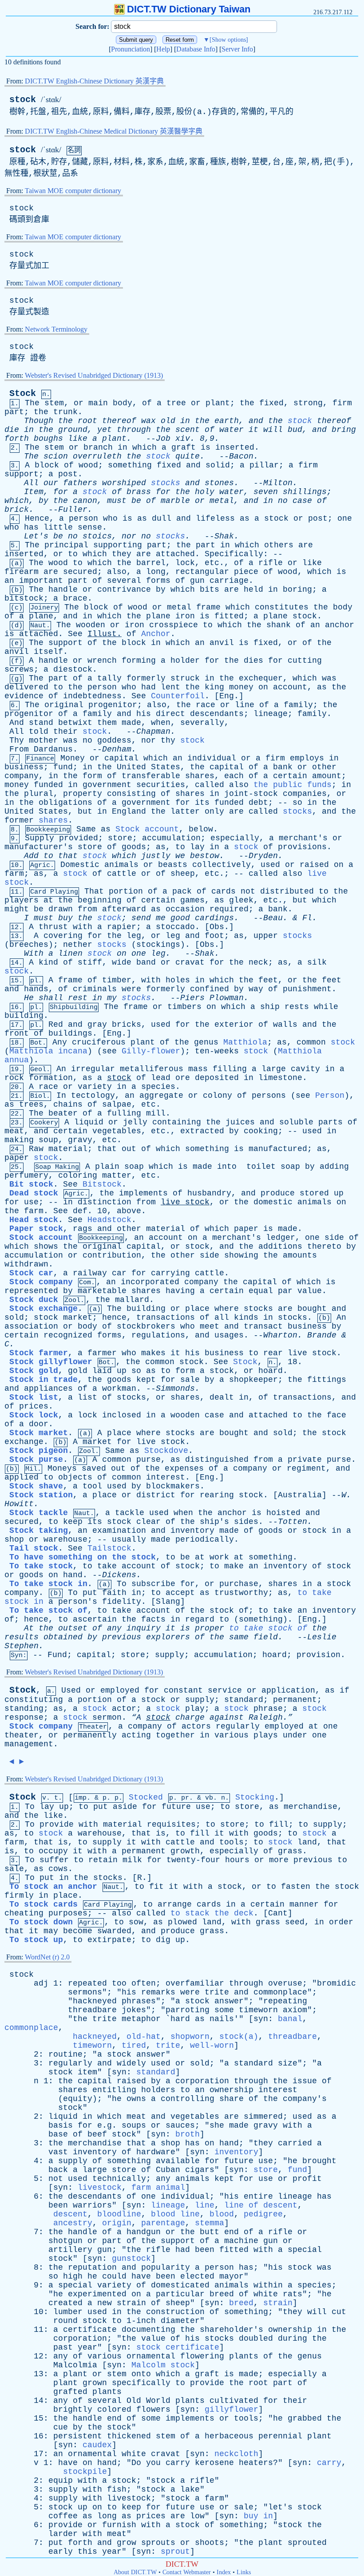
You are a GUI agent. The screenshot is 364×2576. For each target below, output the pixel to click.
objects (75, 1477)
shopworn (190, 2037)
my (112, 998)
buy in (258, 2516)
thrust (53, 927)
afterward (124, 909)
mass (198, 1069)
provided (79, 838)
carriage (229, 581)
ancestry (73, 2223)
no (283, 501)
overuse (285, 1983)
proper (210, 1628)
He (29, 998)
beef (97, 2134)
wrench (102, 661)
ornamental (151, 2356)
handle (63, 590)
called (210, 785)
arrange (175, 1904)
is (206, 447)
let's (280, 2507)
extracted (202, 1131)
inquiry (144, 1628)
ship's (214, 1522)
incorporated (150, 1282)
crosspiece (174, 625)
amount (327, 776)
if (344, 1690)
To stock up (36, 1940)
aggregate (161, 1096)
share (231, 2099)
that (68, 856)
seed (295, 1922)
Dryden (263, 856)
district (156, 1495)
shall (51, 998)
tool (92, 1486)
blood (222, 2214)
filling (230, 1069)
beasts (173, 865)
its (202, 803)
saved (94, 1468)
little (58, 527)
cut (339, 2312)
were (131, 989)
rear (273, 1353)
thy (168, 740)
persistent (78, 2436)
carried (295, 2143)
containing (177, 1122)
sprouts (158, 2543)
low (197, 2516)
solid (218, 465)
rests (297, 1007)
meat (14, 1131)
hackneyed (95, 2001)
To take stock (41, 1566)
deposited (217, 1078)
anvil (222, 643)
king (214, 687)
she (217, 2125)
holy (205, 492)
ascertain (95, 1619)
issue (305, 2081)
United (131, 767)
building (24, 1016)
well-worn (212, 2046)
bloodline (119, 2214)
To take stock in (48, 1584)
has (31, 527)
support (22, 474)
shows (46, 1246)
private (305, 1460)
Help (163, 49)
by (44, 501)
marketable (102, 1291)
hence (114, 1318)
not (248, 891)
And (17, 723)
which (144, 447)
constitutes (282, 607)
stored (314, 1193)
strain (131, 2303)
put (90, 1593)
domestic (273, 1202)
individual (212, 758)
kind (48, 962)
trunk (65, 412)
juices (240, 1122)
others (279, 545)
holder (185, 661)
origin (117, 2223)
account (290, 687)
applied (22, 1477)
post (68, 474)
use (31, 1202)
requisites (171, 1824)
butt (210, 2232)
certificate (90, 2330)
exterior (234, 1025)
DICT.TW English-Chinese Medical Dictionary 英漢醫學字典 (114, 131)
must (117, 501)
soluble (296, 1122)
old (168, 421)
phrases (139, 2001)
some (224, 2010)
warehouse (65, 1539)
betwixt (75, 723)
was (329, 678)
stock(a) (239, 2037)
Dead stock (34, 1193)
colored (114, 2410)
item (87, 2072)
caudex (97, 2445)
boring (297, 590)
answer (229, 2001)
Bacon (241, 456)
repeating (285, 2001)
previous (122, 1637)
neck (258, 962)
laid (102, 1371)
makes (153, 1353)
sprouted (307, 2543)
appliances (48, 1389)
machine (241, 2241)
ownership (231, 2090)
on (263, 687)
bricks (127, 1025)
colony (218, 1096)
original (64, 705)
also (117, 572)
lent (170, 687)
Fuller (73, 510)
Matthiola (245, 1042)
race (206, 705)
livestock (100, 2188)
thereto (324, 1246)
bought (312, 1309)
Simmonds (175, 1389)
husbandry (209, 1193)
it (253, 430)
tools (231, 1842)
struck (185, 678)
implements (143, 1193)
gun (197, 581)
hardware (156, 2152)
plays (266, 1735)
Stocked (146, 1797)
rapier (122, 927)
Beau (273, 918)
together (175, 1735)
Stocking (255, 1797)
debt (258, 803)
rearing (217, 1495)
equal (261, 1291)
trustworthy (241, 1593)
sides (246, 1522)
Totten (293, 1522)
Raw (36, 1149)
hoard (271, 1371)
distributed (287, 891)
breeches (29, 945)
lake (190, 2489)
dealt (222, 1397)
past (63, 2347)
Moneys (62, 1468)
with (83, 927)
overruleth (97, 456)
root (87, 421)
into (227, 1167)
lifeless (215, 518)
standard (244, 1700)
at (48, 900)
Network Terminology (56, 329)
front (17, 1033)
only (214, 811)
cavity (305, 1069)
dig (163, 1940)
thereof (119, 421)
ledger (281, 1238)
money (241, 687)
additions (280, 1246)
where (227, 1309)
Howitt (19, 1504)
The (32, 403)
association (31, 1326)
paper (17, 1158)
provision (318, 1655)
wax (148, 421)
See (75, 634)
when (161, 723)
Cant (278, 1913)
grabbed (305, 2418)
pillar (264, 465)
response (24, 1717)
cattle (122, 874)
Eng (227, 696)
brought (319, 2161)
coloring (78, 1175)
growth (185, 1851)
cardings (214, 918)
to (73, 554)
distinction (105, 1202)
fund (63, 767)
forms (158, 581)
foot (214, 936)
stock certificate (178, 2347)
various (231, 1735)
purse (148, 1460)
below (201, 829)
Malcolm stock (163, 2365)
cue (61, 2427)
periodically (205, 1539)
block (47, 465)
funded (48, 785)
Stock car (31, 1273)
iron (185, 616)
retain (103, 1860)
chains (68, 1104)
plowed (182, 1922)
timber (117, 980)
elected (197, 2276)
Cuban (168, 2170)
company (22, 776)
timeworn (258, 2010)
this (87, 2552)
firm (342, 403)
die (12, 430)
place (197, 1309)
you (153, 2463)
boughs (48, 439)
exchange (24, 1442)
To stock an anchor (53, 1887)
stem (54, 403)
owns (136, 2099)
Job (163, 439)
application (288, 1690)
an (9, 581)
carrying (170, 1273)
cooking (261, 1131)
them (107, 723)
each (234, 776)
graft (184, 447)
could (114, 2276)
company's (305, 2099)
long (156, 572)
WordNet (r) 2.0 (47, 1957)
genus (206, 1042)
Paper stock (36, 1229)
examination (119, 1531)
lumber (68, 2312)
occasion (185, 909)
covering (63, 936)
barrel (151, 563)
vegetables (117, 1131)
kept (146, 1380)
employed (120, 1690)
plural (39, 794)
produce (278, 1193)
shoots (210, 2543)
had (148, 687)
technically (119, 2179)
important (41, 581)
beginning (100, 900)
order (341, 1922)
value (310, 1291)
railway (90, 1273)
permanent (295, 1700)
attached (175, 554)
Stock (23, 394)
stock (23, 100)
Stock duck (34, 1300)
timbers (184, 1007)
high (73, 2276)
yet (105, 430)
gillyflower (231, 2410)
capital (121, 758)
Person (330, 1096)
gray (97, 1025)
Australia (300, 1495)
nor (129, 536)
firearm (22, 572)
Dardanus (53, 749)
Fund (57, 1655)
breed (222, 2294)
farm (14, 874)
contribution (112, 1255)
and (256, 421)
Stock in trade (44, 1380)
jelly (135, 1122)
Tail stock (34, 1548)
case (302, 501)
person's (78, 1602)
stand (41, 723)
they (122, 554)
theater (22, 1735)
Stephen (22, 1646)
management (29, 1744)
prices (34, 1406)
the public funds (293, 785)
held (253, 590)
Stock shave (36, 1486)
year (87, 2347)
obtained (63, 1637)
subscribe (153, 1584)
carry (178, 2463)
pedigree (263, 2214)
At (29, 1628)
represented (31, 1291)
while (326, 1007)
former (19, 820)
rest (78, 998)
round (65, 2321)
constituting (34, 1700)
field (266, 1637)
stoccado (175, 927)
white (266, 2294)
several (124, 581)
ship (270, 1007)
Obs (217, 927)
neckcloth (236, 2454)
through (134, 430)
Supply (40, 838)
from (87, 909)
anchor (340, 625)
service (225, 1690)
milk (132, 1860)
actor (124, 1709)
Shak (224, 536)
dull (162, 518)
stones (219, 483)
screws (19, 669)
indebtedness (92, 696)
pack (182, 891)
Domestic (80, 865)
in (185, 421)
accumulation (171, 838)
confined (210, 989)
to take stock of (268, 1628)
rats (293, 2294)
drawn (61, 909)
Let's (36, 536)
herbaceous (229, 2436)
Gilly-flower (151, 1051)
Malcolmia (75, 2365)
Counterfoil (178, 696)
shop (14, 1539)
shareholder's (231, 2330)
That (94, 891)
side (334, 1238)
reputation (92, 2267)
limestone (280, 1078)
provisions (302, 847)
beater (63, 1113)
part (14, 412)
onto (141, 2374)
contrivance (124, 590)
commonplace (280, 1992)
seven (266, 492)
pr (185, 1798)
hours (237, 1860)
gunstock (131, 2259)
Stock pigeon (39, 1451)
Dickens (119, 1575)
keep (73, 1522)
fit (156, 1887)
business (24, 767)
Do (136, 2463)
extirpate (109, 1940)
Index (224, 2572)
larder (63, 2534)
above (129, 1211)
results (22, 1637)
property (83, 794)
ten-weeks (217, 1051)
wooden (91, 625)
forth (17, 439)
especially (235, 838)
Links (244, 2572)
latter (185, 811)
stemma (210, 2223)
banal (290, 2019)
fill (279, 1824)
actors (196, 1726)
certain (290, 776)
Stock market (39, 1433)
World (158, 2401)
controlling (188, 2099)
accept (180, 1593)
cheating (24, 1913)
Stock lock (34, 1415)
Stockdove (166, 1451)
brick (17, 510)
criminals (95, 989)
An (61, 1069)
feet (268, 980)
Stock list (34, 1397)
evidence (24, 696)
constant (183, 1690)
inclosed (122, 1415)
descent (70, 2214)
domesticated (180, 2285)
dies (253, 661)
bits (210, 590)
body (123, 403)
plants (244, 2356)
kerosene (214, 2463)
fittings (327, 1380)
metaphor (141, 2019)
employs (307, 758)
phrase (268, 1709)
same (239, 1637)
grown (95, 2383)
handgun (144, 2232)
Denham (117, 749)
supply (170, 1655)
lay (197, 847)
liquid (89, 1122)
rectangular (202, 572)
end (231, 2232)
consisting (131, 794)
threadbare (92, 2010)
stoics (97, 536)
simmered (263, 2117)
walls (285, 1025)
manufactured (278, 1149)
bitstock (24, 598)
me (161, 918)
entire (258, 2196)
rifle (271, 563)
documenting (148, 2330)
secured (80, 572)
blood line (175, 2214)
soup (48, 1140)
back (58, 2170)
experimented (97, 2294)
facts (153, 1619)
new (105, 2303)
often (144, 1983)
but (85, 811)
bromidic (336, 1983)
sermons (85, 1992)
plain (107, 1167)
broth (188, 2134)
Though (39, 421)
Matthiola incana (48, 1051)
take (107, 1566)
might (17, 909)
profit (307, 2179)
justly (156, 856)
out (129, 1149)
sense (90, 527)
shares (200, 776)
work (219, 1557)
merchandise (311, 1807)
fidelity (122, 1602)
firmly (19, 1895)
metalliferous (152, 1069)
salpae (117, 1104)
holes (178, 980)
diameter (180, 2321)
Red (56, 1025)
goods (134, 847)
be (136, 501)
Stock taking (39, 1531)
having (180, 1291)
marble (175, 501)
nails (222, 2019)
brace (75, 598)
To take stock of (48, 1610)
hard (180, 2019)
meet (210, 1326)
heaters (256, 2463)
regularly (238, 1726)
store (120, 838)
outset (73, 1628)
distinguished (217, 1460)
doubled (256, 2339)
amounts (300, 1255)
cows (58, 1869)
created (65, 2303)
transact (263, 1326)
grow (127, 2543)
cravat (190, 962)
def (80, 1211)
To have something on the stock (83, 1557)
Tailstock (109, 1548)
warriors (92, 2205)
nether (78, 945)
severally (202, 723)
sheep (183, 874)
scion (56, 456)
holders (158, 2090)
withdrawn (26, 1264)
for (61, 492)
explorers (168, 1637)
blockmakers (173, 1486)
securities (161, 785)
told (39, 732)
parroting (188, 2010)
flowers (153, 2410)
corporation (202, 2081)
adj (41, 1983)
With (34, 954)
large (274, 1069)
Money (73, 758)
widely (131, 2063)
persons (269, 1096)
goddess (114, 740)
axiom (295, 2010)
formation (51, 1078)
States (166, 767)
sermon (107, 1717)
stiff (90, 962)
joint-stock (251, 794)
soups (134, 2125)
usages (229, 1335)
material (68, 1149)
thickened (129, 2436)
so (297, 803)
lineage (271, 714)
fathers (80, 483)
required (229, 909)
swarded (114, 1931)
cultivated (234, 2401)
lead (161, 1078)
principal (66, 545)
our (51, 483)
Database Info (196, 49)
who (110, 518)
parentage (163, 2223)
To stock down (41, 1922)
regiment (306, 1468)
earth (227, 421)
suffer (54, 1860)
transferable (151, 776)
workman (119, 1389)
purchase (239, 1584)
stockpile (85, 2472)
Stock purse (36, 1460)
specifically (141, 2383)
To (122, 1584)
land (307, 1842)
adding (334, 1167)
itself (48, 652)
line (245, 705)
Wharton (280, 1335)
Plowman (227, 998)
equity (78, 2099)
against (227, 1717)
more (279, 1860)
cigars (200, 2170)
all (222, 1318)
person (83, 518)
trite (217, 1992)
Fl (307, 918)
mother (44, 740)
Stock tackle (39, 1513)
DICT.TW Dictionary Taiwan (189, 9)
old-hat (144, 2037)
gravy (80, 1140)
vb (209, 1798)
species (158, 1087)
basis (61, 2125)
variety (95, 1087)
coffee (63, 2516)
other (324, 767)
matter (117, 1175)
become (78, 1931)
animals (121, 865)
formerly (146, 678)
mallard (132, 1300)
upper (266, 936)
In (61, 1096)
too (119, 1983)
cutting (305, 661)
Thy (17, 740)
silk (317, 962)
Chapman (153, 732)
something (130, 465)
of (147, 403)
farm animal (158, 2188)
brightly (73, 2410)
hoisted (283, 1513)
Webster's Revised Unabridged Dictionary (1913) (94, 375)
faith (114, 1593)
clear (148, 1522)
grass (290, 1851)
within (268, 2285)
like (78, 439)
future (176, 1807)
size (288, 2063)
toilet (261, 1167)
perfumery (26, 1175)
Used (71, 1690)
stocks (166, 483)
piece (246, 572)
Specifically (234, 554)
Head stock (34, 1220)
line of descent (261, 2205)
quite (188, 456)
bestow (205, 856)
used (270, 865)
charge (190, 1717)
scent (188, 430)
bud (295, 430)
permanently (90, 1735)
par (285, 1291)
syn (261, 2019)
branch (98, 447)
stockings (158, 945)
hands (36, 989)
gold (78, 1371)
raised (314, 865)
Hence (37, 518)
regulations (158, 1335)
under (295, 1735)
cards (224, 891)
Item (34, 492)
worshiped (124, 483)
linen (70, 954)
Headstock (109, 1220)
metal (222, 501)
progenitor (113, 705)
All (31, 483)
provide (57, 1824)
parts (330, 1122)
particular (180, 2294)
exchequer (261, 678)
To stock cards (44, 1904)
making (19, 1140)
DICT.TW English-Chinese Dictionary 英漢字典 (94, 81)
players (22, 900)
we (180, 856)
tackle (130, 1513)
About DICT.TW (135, 2572)
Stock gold (34, 1371)
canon (85, 501)
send (141, 918)
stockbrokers (146, 1326)
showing (241, 1255)
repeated (87, 1983)
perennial (280, 2436)
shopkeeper (253, 1380)
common (311, 1042)
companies (305, 794)
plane (41, 616)
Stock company (41, 1282)
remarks (158, 1992)
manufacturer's (39, 847)
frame (208, 607)
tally (109, 678)
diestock (73, 669)
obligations (65, 803)
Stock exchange (44, 1309)
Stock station (41, 1495)
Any (60, 1042)
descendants (217, 714)
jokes (134, 2010)
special (305, 2250)
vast (58, 2152)
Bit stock (31, 1184)
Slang (168, 1602)
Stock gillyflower (51, 1362)
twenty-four (193, 1860)
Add (31, 856)
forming (139, 661)
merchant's (303, 838)
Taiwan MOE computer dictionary (73, 191)
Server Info (237, 49)
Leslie (322, 1637)
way (256, 989)
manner (304, 1904)
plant (218, 403)
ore (183, 1078)
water (231, 430)
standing (24, 1709)
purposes (68, 1913)
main (98, 403)
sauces (180, 2125)
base (58, 2134)
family (298, 705)
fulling (124, 1113)
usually (129, 1539)
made (131, 723)
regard (200, 1619)
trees (31, 1104)
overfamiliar (195, 1983)
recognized (68, 1335)
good (180, 918)
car (119, 1273)
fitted (229, 616)
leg (134, 936)
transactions (166, 1318)
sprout (175, 2552)
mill (156, 1113)
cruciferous (99, 1042)
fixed (271, 403)
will (273, 430)
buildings (70, 1033)
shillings (305, 492)
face (336, 1415)
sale (190, 1380)
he (117, 2099)
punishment (307, 989)
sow (136, 1922)
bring (344, 430)
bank (283, 767)
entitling (114, 2090)
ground (73, 430)
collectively (222, 865)
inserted (235, 447)
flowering (202, 2356)
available (178, 2161)
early (61, 2552)
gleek (241, 900)
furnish (119, 2525)
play (195, 1709)
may (51, 1931)
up (339, 1193)
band (146, 962)
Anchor (156, 634)
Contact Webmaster (187, 2572)
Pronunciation (131, 49)
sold (14, 1318)
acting (136, 1735)
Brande (322, 1335)
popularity (166, 2267)
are (306, 545)
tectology (93, 1096)
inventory (192, 1531)
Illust (102, 634)
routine (65, 2054)
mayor (231, 2276)
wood (88, 465)
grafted (70, 2392)
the (247, 403)
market (78, 1318)
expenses (184, 1468)
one (345, 518)
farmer (102, 1353)
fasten (296, 1887)
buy (65, 918)
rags (83, 1229)
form (92, 776)
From (19, 749)
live (170, 1202)
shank (279, 625)
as (142, 518)
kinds (246, 1318)
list (87, 1397)
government (107, 785)
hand (73, 1575)
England (129, 811)
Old (134, 2401)
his (144, 714)
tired (134, 2046)
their (65, 732)
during (293, 2339)
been (58, 2205)
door (39, 1424)
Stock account (147, 829)
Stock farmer (39, 1353)
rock (14, 1078)
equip (61, 2481)
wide (122, 962)
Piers (192, 998)
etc (212, 563)
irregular (93, 1069)
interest (166, 1477)
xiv (183, 439)
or (79, 403)
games (192, 900)
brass (139, 492)
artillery (70, 2250)
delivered (26, 687)
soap (134, 1167)
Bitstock (102, 1184)
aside (125, 1807)
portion (126, 891)
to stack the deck (212, 1913)
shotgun (65, 2241)
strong (308, 403)
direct (170, 714)
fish (117, 2489)
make (234, 1566)
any (114, 1628)
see (109, 1051)
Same (86, 829)
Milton (278, 483)
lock (185, 563)
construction (175, 2312)
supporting (118, 545)
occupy (53, 1851)
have (141, 2276)
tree (176, 403)
